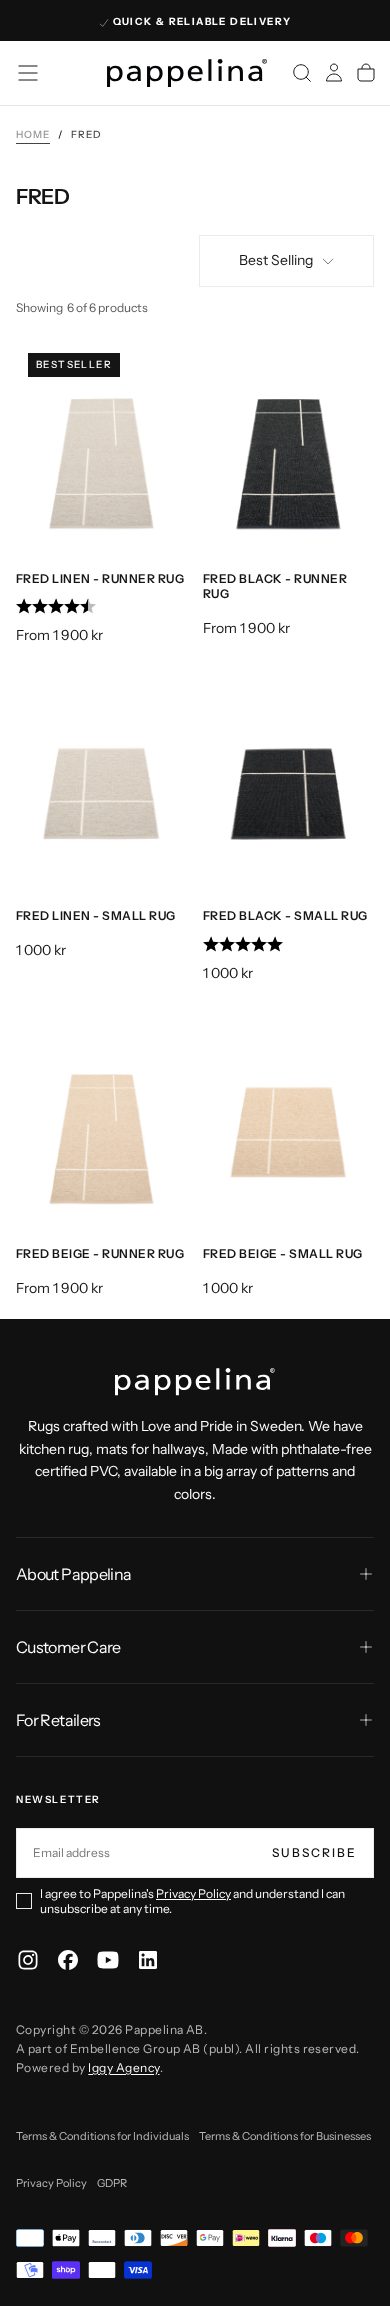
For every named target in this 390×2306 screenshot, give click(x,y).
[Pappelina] (195, 1382)
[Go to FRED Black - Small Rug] (288, 785)
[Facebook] (68, 1960)
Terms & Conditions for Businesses (285, 2136)
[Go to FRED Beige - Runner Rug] (101, 1123)
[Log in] (334, 73)
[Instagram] (28, 1960)
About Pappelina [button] (73, 1574)
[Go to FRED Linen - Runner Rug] (101, 448)
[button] (28, 73)
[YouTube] (108, 1960)
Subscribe (314, 1852)
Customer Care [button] (68, 1647)
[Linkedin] (148, 1960)
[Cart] (366, 73)
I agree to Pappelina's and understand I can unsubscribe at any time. (192, 1901)
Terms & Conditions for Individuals (102, 2136)
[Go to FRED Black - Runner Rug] (288, 448)
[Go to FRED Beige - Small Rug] (288, 1123)
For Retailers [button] (58, 1720)
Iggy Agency (123, 2067)
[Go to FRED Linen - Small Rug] (101, 785)
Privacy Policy (193, 1893)
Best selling (276, 260)
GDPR (112, 2183)
